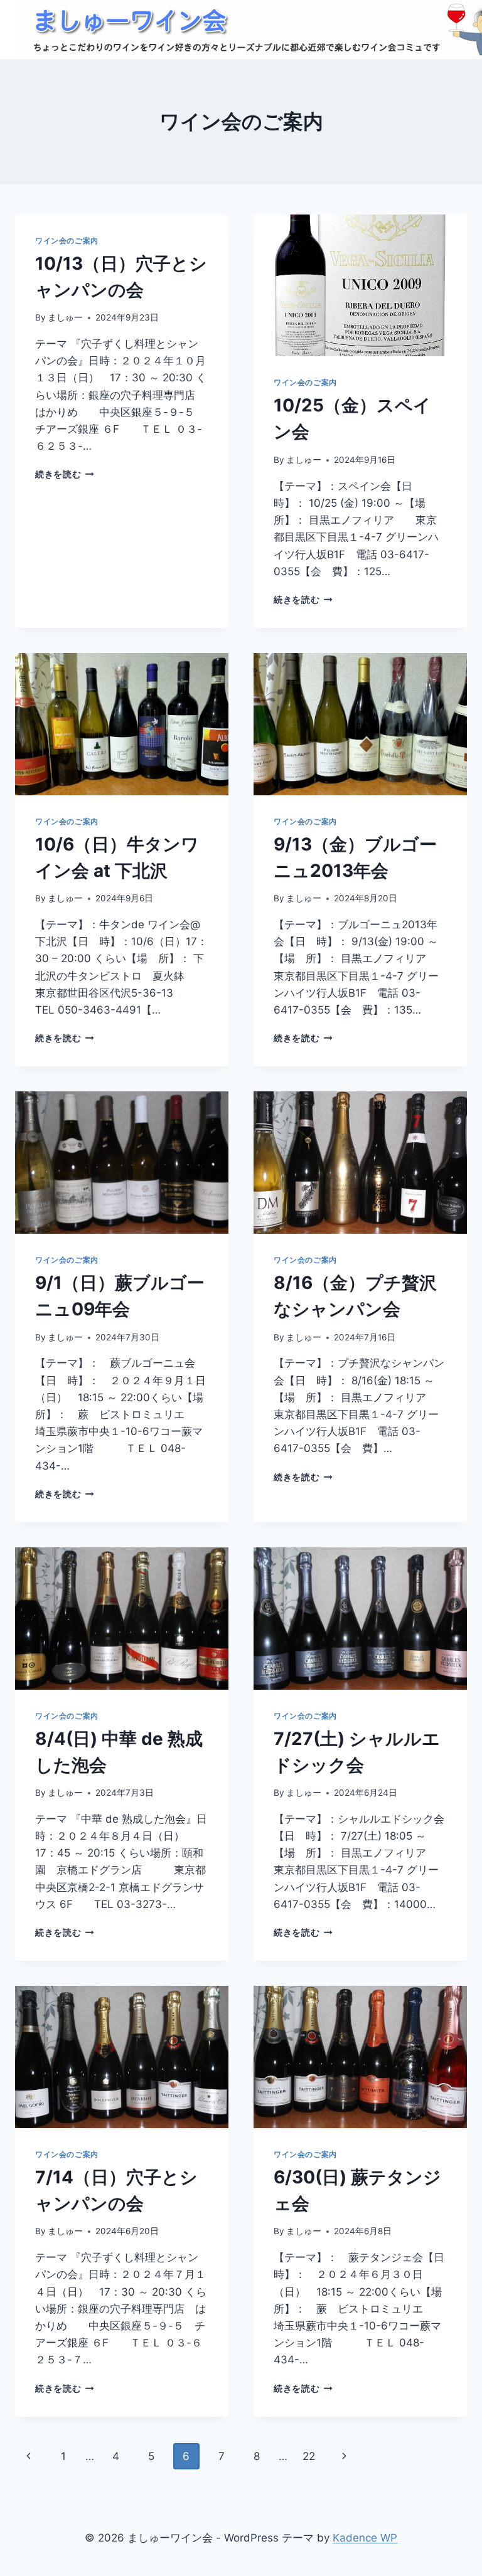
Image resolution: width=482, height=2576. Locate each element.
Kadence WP (365, 2538)
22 (309, 2456)
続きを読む (65, 474)
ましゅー (65, 317)
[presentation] (360, 286)
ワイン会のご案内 (67, 241)
